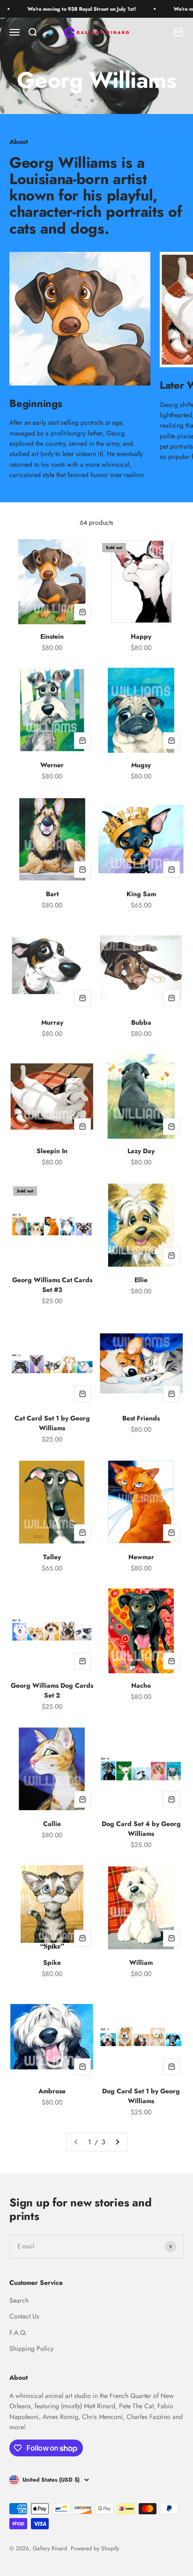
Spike (52, 1962)
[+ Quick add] (82, 612)
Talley (52, 1557)
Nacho (141, 1685)
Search (19, 2300)
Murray (52, 1022)
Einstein (52, 636)
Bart (52, 894)
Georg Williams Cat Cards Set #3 (52, 1285)
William (141, 1962)
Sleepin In (52, 1151)
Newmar (141, 1557)
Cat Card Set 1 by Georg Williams (52, 1423)
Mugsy (141, 765)
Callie (52, 1824)
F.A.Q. (18, 2333)
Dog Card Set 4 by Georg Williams (141, 1829)
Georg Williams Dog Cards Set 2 (52, 1690)
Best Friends (141, 1418)
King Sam (141, 894)
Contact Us (24, 2316)
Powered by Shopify (95, 2548)
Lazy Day (141, 1151)
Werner (52, 765)
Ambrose (52, 2091)
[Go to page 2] (117, 2142)
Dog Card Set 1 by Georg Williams (141, 2096)
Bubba (141, 1022)
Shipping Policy (31, 2348)
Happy (141, 636)
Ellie (141, 1280)
